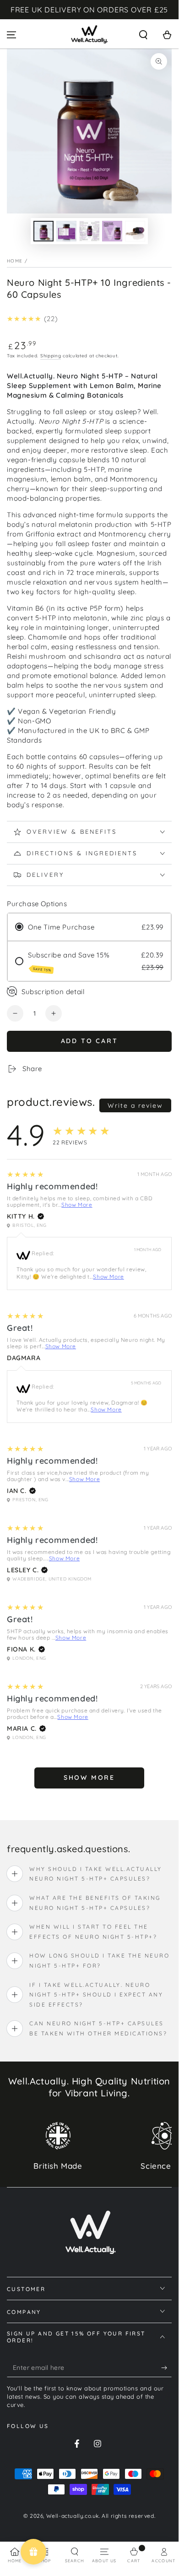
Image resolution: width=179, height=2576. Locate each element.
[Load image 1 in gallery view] (43, 231)
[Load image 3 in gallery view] (89, 231)
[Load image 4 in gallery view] (112, 231)
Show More (77, 1205)
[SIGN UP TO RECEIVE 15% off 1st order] (166, 2368)
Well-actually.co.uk (73, 2516)
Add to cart (89, 1041)
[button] (143, 35)
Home (15, 261)
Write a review (135, 1105)
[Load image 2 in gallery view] (66, 231)
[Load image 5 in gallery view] (135, 231)
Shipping (51, 356)
